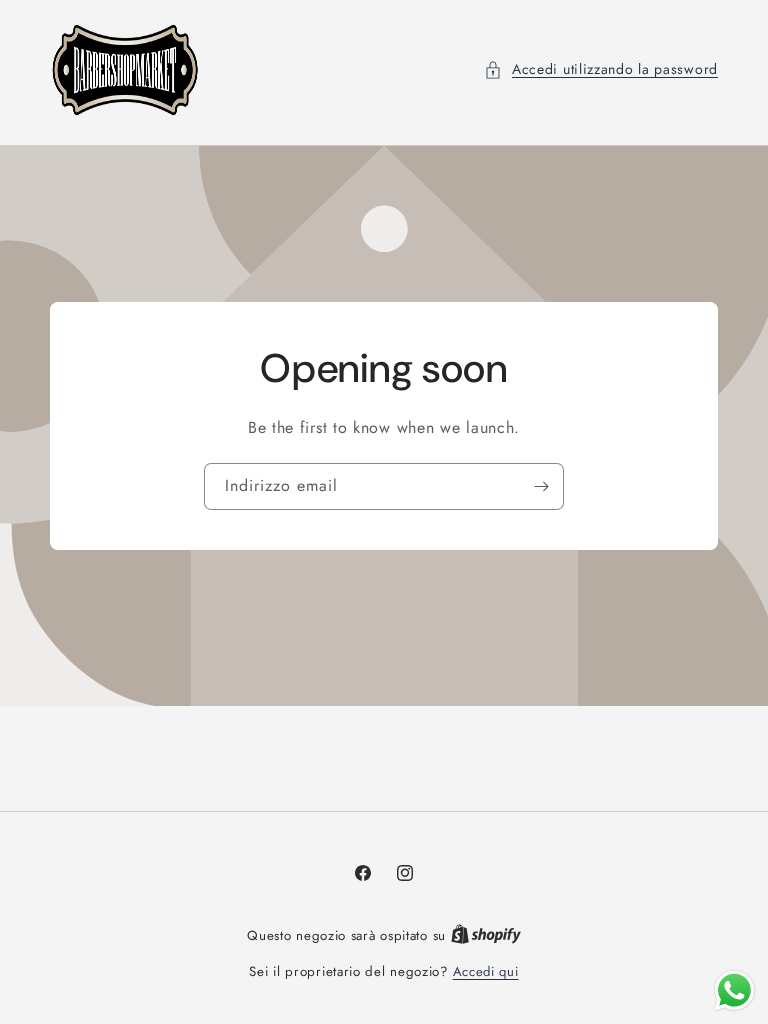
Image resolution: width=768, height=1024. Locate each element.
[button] (601, 69)
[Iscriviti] (541, 486)
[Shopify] (486, 935)
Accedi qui (486, 971)
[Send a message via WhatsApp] (734, 990)
